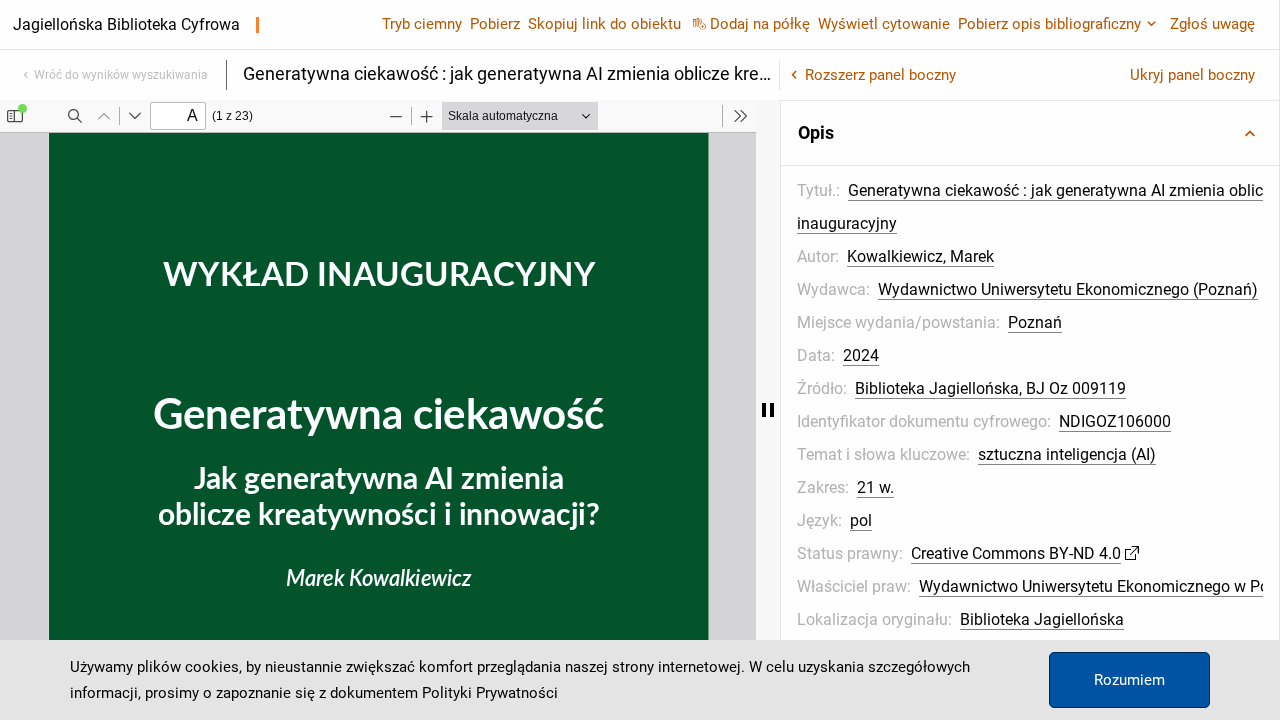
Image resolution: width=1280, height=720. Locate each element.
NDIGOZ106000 (1115, 421)
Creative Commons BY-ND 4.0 (1016, 553)
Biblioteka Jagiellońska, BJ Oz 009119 (990, 388)
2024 (861, 355)
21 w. (875, 487)
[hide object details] (768, 410)
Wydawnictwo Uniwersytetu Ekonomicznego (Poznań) (1068, 289)
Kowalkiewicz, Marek (920, 256)
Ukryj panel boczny (1192, 75)
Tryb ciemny (422, 24)
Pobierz (495, 24)
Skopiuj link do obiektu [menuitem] (604, 24)
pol (861, 520)
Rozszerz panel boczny (880, 75)
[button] (1030, 133)
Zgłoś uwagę (1212, 24)
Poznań (1035, 322)
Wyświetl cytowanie (884, 24)
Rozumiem (1129, 680)
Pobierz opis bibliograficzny (1049, 24)
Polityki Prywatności (490, 693)
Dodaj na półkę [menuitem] (760, 24)
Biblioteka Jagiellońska (1042, 619)
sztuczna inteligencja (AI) (1067, 454)
